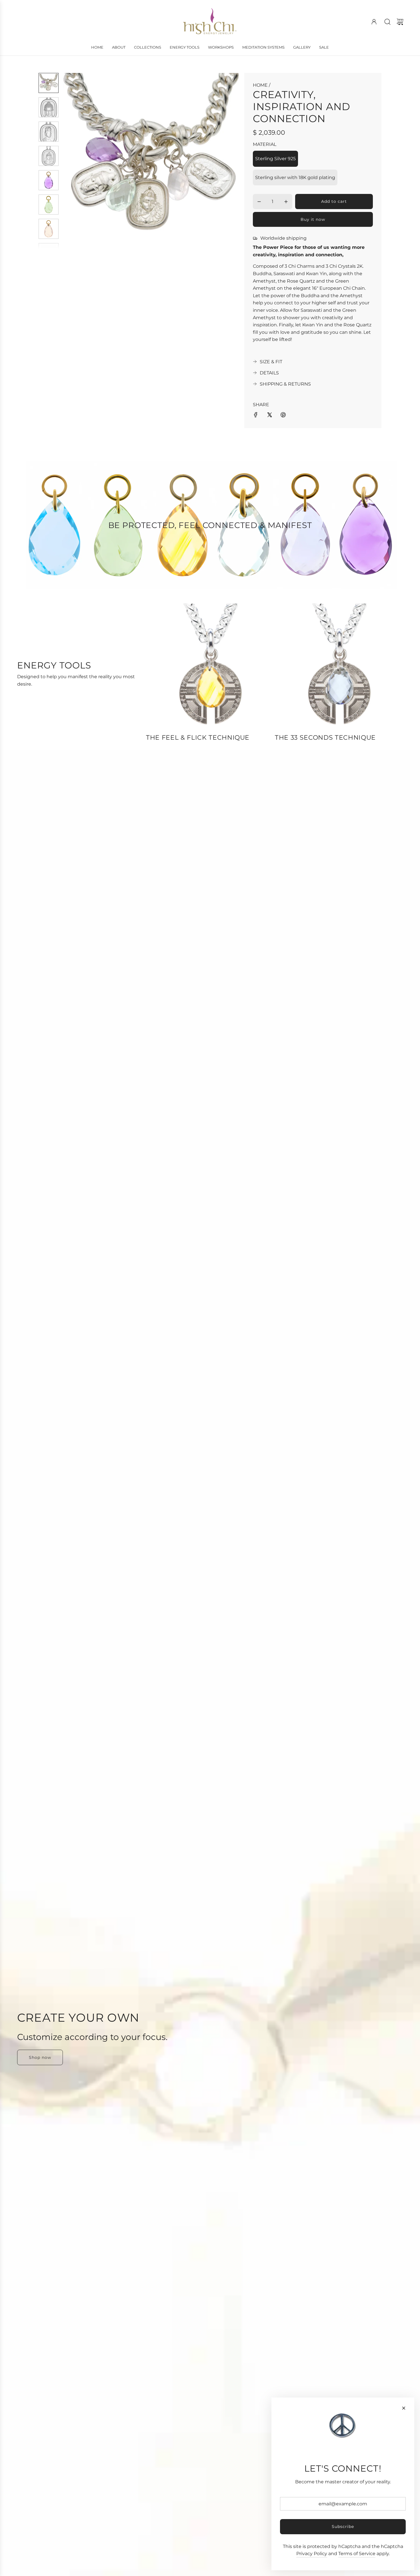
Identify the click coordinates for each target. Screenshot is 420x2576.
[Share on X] (269, 416)
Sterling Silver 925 (275, 159)
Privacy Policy (312, 2554)
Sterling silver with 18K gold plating (295, 177)
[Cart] (400, 22)
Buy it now (313, 219)
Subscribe (343, 2527)
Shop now (40, 2057)
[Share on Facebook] (256, 416)
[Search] (387, 22)
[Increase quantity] (286, 202)
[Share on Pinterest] (283, 416)
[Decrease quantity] (259, 202)
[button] (77, 161)
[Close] (404, 2408)
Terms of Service (357, 2554)
